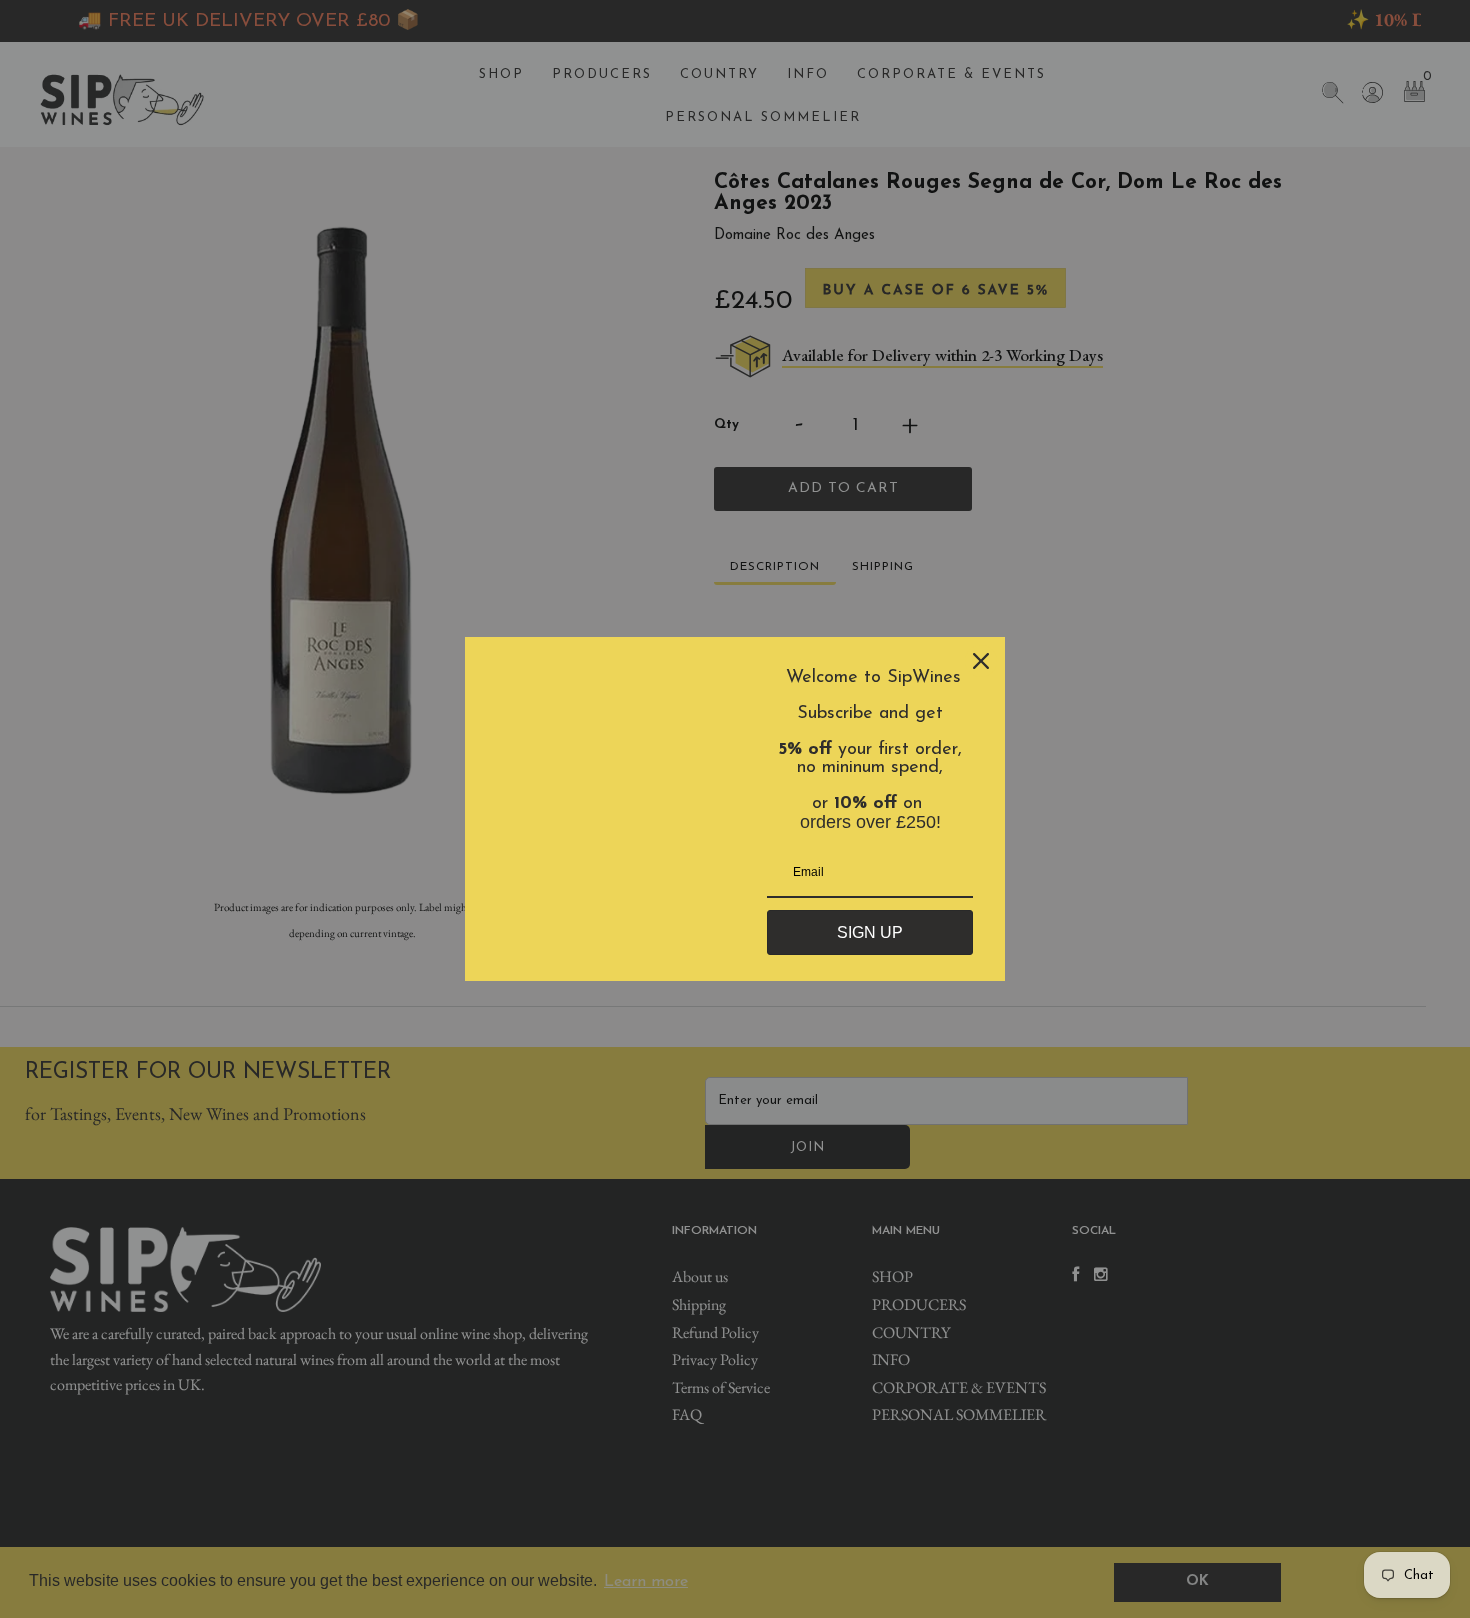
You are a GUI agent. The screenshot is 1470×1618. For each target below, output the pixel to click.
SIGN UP (870, 932)
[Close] (981, 661)
